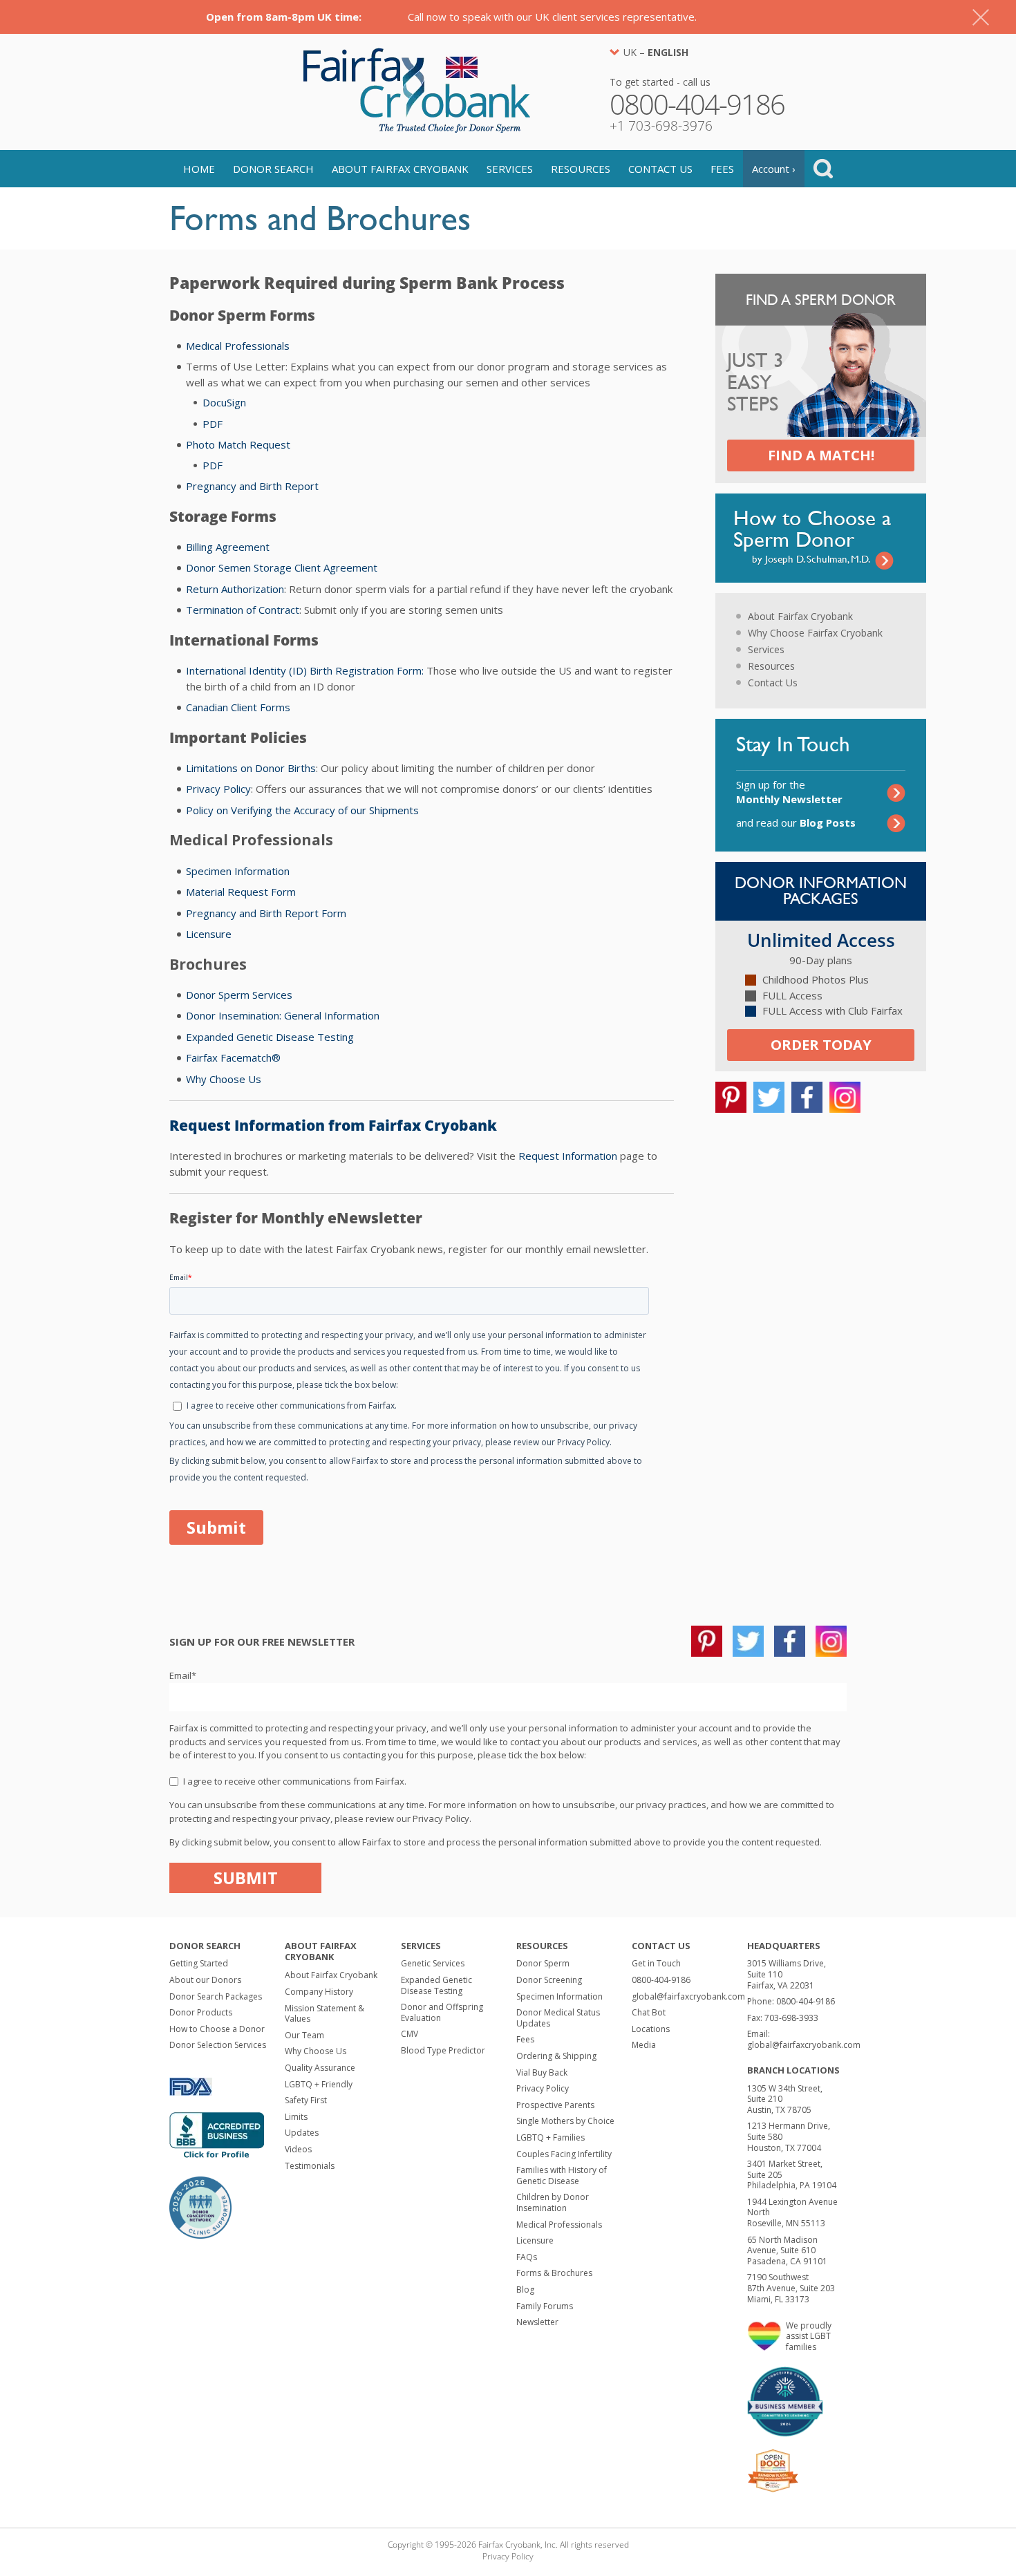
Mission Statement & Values (324, 2014)
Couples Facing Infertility (564, 2154)
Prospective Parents (555, 2105)
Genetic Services (433, 1963)
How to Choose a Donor (217, 2029)
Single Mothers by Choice (565, 2121)
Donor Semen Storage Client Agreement (282, 567)
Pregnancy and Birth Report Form (266, 913)
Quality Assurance (320, 2068)
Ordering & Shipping (556, 2056)
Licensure (209, 934)
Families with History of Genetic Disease (562, 2175)
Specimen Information (238, 871)
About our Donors (205, 1980)
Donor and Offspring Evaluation (442, 2012)
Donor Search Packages (216, 1996)
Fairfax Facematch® (233, 1057)
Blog (525, 2290)
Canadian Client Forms (238, 707)
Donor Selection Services (218, 2045)
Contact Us (660, 169)
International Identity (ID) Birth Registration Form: (305, 670)
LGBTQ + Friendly (319, 2084)
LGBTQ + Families (551, 2137)
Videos (298, 2149)
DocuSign (224, 402)
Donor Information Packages (821, 891)
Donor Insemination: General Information (283, 1015)
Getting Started (199, 1963)
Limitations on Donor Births (251, 768)
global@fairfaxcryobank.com (688, 1996)
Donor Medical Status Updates (558, 2018)
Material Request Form (241, 892)
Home (199, 169)
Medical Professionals (238, 346)
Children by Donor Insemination (553, 2202)
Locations (651, 2029)
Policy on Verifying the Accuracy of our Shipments (302, 810)
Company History (319, 1992)
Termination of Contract (243, 610)
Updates (302, 2133)
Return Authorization (235, 589)
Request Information (568, 1156)
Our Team (304, 2035)
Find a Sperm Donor (821, 300)
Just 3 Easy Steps (755, 383)
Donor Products (201, 2012)
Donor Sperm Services (239, 995)
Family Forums (545, 2306)
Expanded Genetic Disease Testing (270, 1037)
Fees (722, 169)
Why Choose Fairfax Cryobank (815, 633)
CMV (410, 2034)
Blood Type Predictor (443, 2050)
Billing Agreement (228, 547)
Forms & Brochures (554, 2273)
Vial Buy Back (542, 2072)
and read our (796, 822)
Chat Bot (649, 2012)
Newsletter (537, 2322)
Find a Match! (821, 455)
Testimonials (310, 2166)
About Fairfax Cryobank (400, 169)
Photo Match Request (238, 444)
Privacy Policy (218, 789)
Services (510, 169)
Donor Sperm (543, 1963)
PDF (213, 424)
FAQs (527, 2257)
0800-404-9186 (661, 1980)
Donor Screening (549, 1980)
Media (644, 2045)
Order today (821, 1045)
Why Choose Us (224, 1079)
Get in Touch (656, 1963)
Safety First (306, 2100)
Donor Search (273, 169)
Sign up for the (789, 792)
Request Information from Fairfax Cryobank (333, 1125)
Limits (296, 2117)
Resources (581, 169)
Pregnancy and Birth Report (252, 486)
